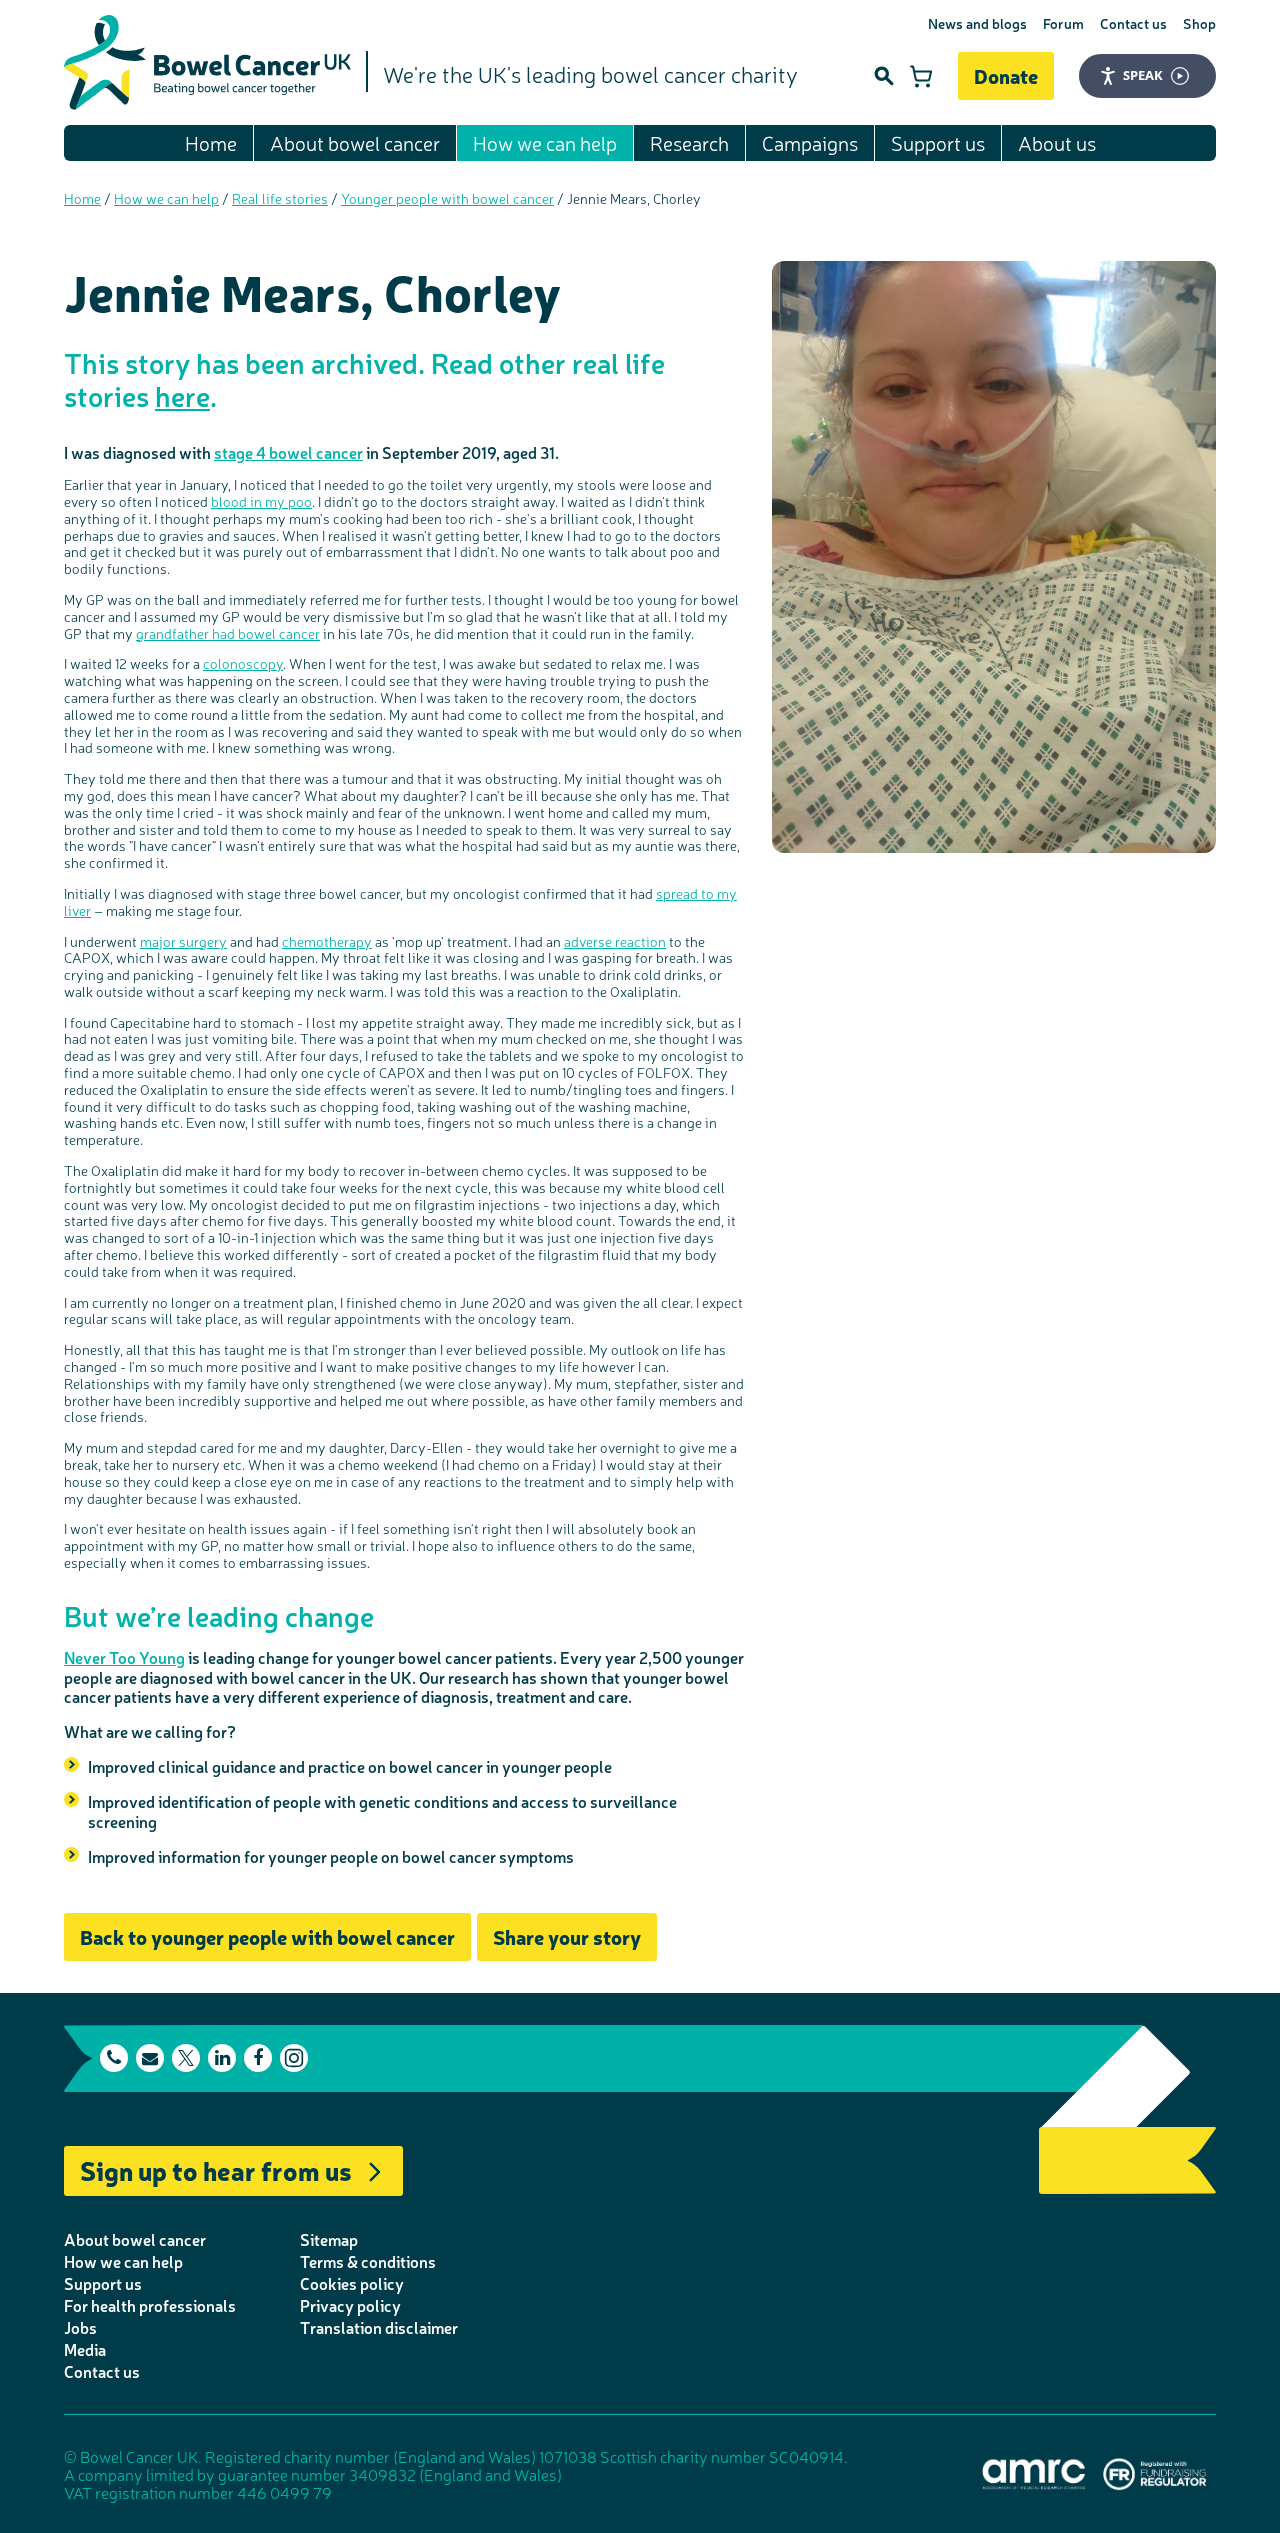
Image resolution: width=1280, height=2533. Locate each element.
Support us (938, 142)
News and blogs (977, 23)
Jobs (80, 2327)
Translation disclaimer (379, 2327)
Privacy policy (350, 2305)
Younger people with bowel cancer (447, 198)
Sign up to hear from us (216, 2169)
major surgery (183, 941)
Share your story (567, 1936)
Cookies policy (352, 2283)
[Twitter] (186, 2058)
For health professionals (150, 2305)
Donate (1006, 75)
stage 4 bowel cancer (288, 452)
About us (1057, 142)
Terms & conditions (368, 2261)
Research (689, 142)
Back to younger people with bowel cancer (267, 1936)
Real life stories (280, 198)
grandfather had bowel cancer (228, 633)
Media (85, 2349)
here (182, 395)
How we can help (545, 142)
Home (211, 142)
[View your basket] (921, 76)
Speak (1143, 75)
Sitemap (329, 2239)
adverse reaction (615, 941)
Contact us (1133, 23)
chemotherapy (327, 941)
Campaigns (810, 142)
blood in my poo (261, 501)
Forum (1063, 23)
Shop (1199, 23)
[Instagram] (294, 2058)
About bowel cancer (355, 142)
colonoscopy (243, 663)
